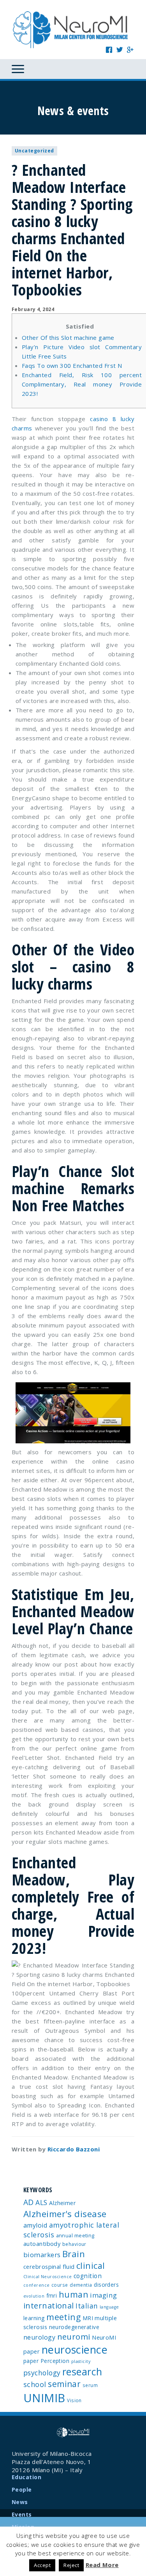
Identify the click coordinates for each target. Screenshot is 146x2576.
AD (29, 2202)
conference (37, 2285)
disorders (106, 2285)
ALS (41, 2202)
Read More (102, 2565)
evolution (34, 2296)
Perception (55, 2361)
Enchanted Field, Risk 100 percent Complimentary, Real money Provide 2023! (82, 384)
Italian (87, 2306)
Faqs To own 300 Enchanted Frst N (72, 366)
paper (31, 2361)
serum (90, 2385)
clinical (91, 2266)
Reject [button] (71, 2565)
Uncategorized (34, 151)
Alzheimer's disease (65, 2214)
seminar (64, 2384)
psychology (42, 2373)
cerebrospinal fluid (49, 2266)
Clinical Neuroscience (47, 2277)
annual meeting (75, 2235)
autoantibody (42, 2244)
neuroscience (75, 2350)
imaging (103, 2295)
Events (22, 2514)
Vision (74, 2400)
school (35, 2384)
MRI (88, 2318)
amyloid (35, 2225)
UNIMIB (44, 2398)
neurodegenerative (74, 2327)
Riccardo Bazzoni (74, 2149)
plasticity (81, 2361)
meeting (63, 2317)
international (49, 2306)
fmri (52, 2295)
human (74, 2294)
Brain (74, 2254)
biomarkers (42, 2255)
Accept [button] (42, 2565)
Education (26, 2477)
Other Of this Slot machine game (68, 338)
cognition (88, 2276)
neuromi (74, 2336)
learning (34, 2318)
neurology (39, 2337)
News (20, 2502)
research (82, 2371)
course (60, 2285)
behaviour (74, 2244)
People (22, 2489)
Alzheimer (62, 2203)
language (109, 2307)
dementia (81, 2285)
